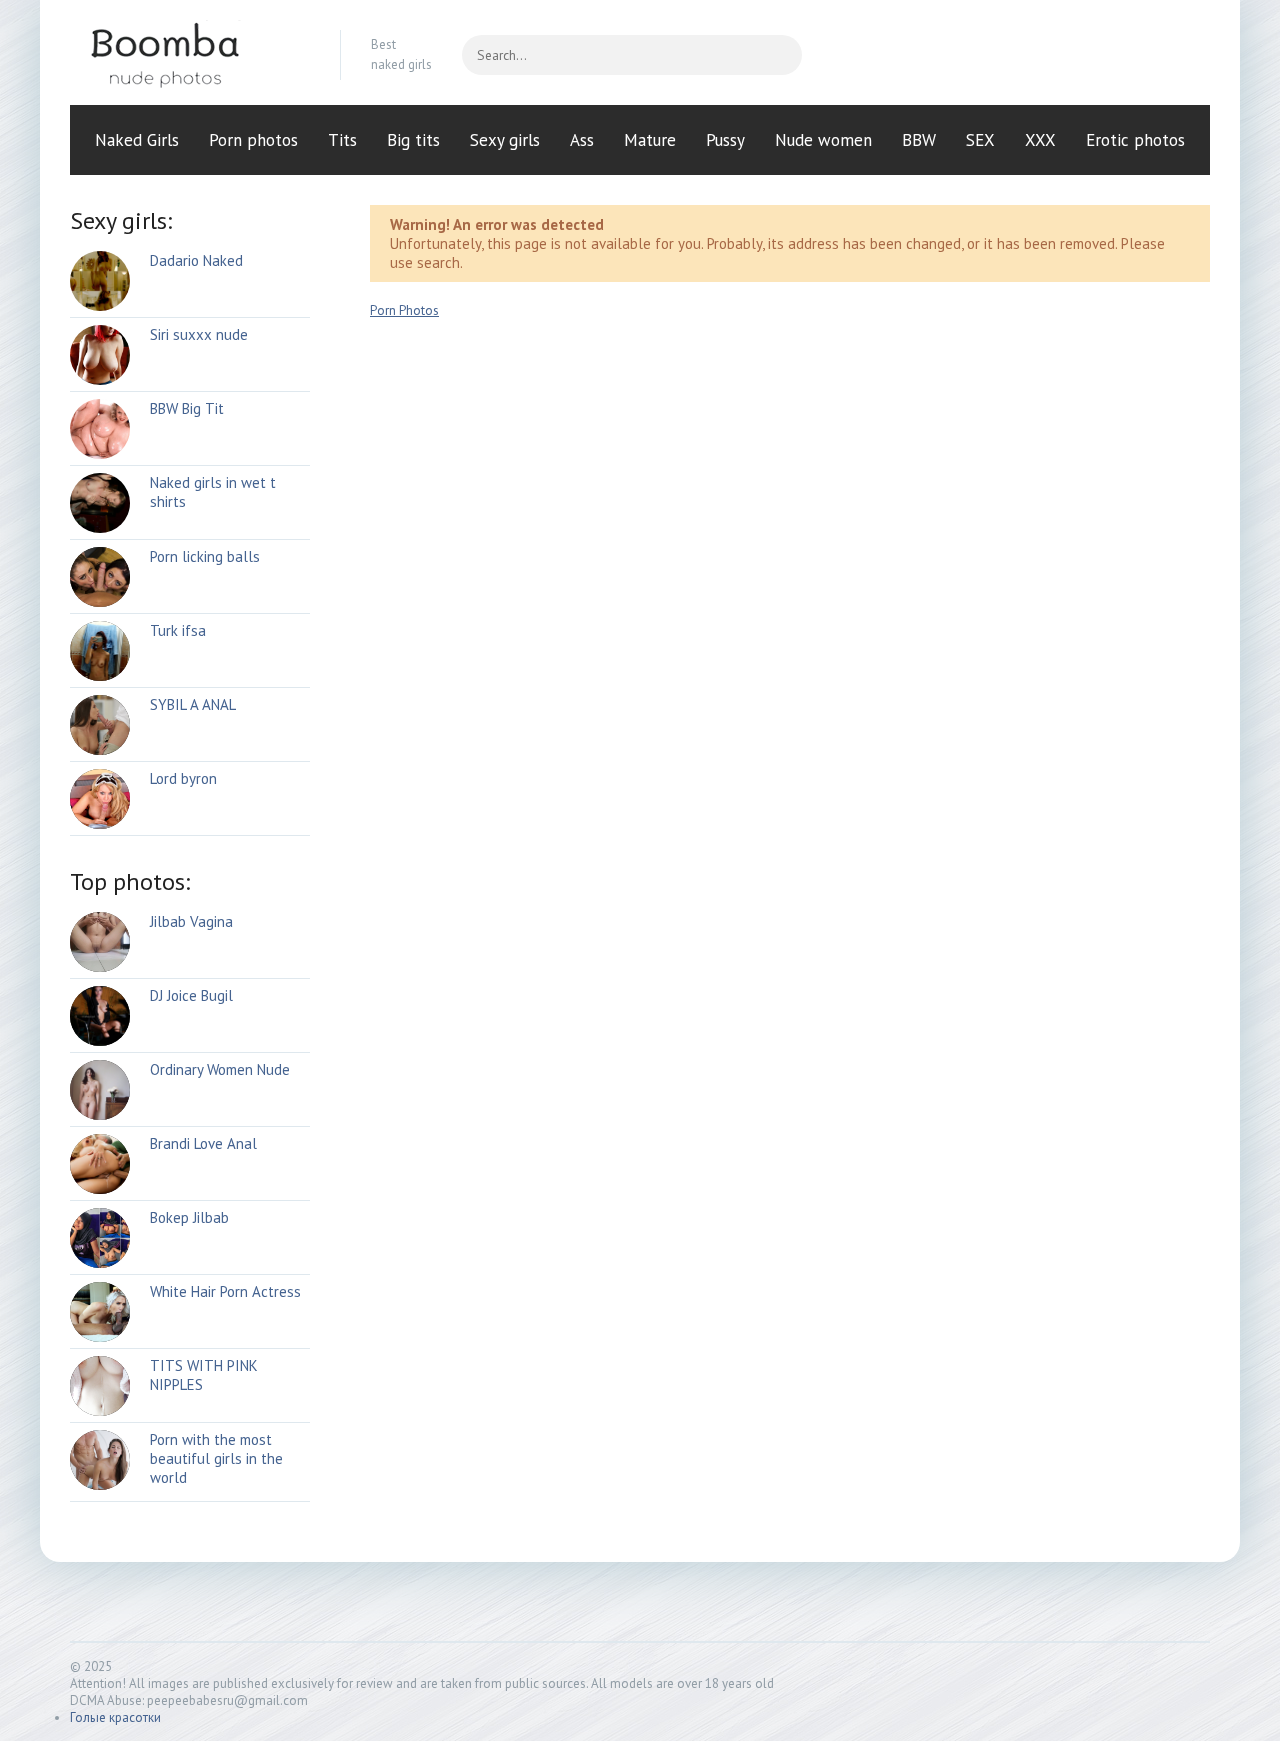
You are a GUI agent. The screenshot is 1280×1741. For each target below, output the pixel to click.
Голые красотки (115, 1717)
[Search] (777, 55)
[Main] (190, 55)
